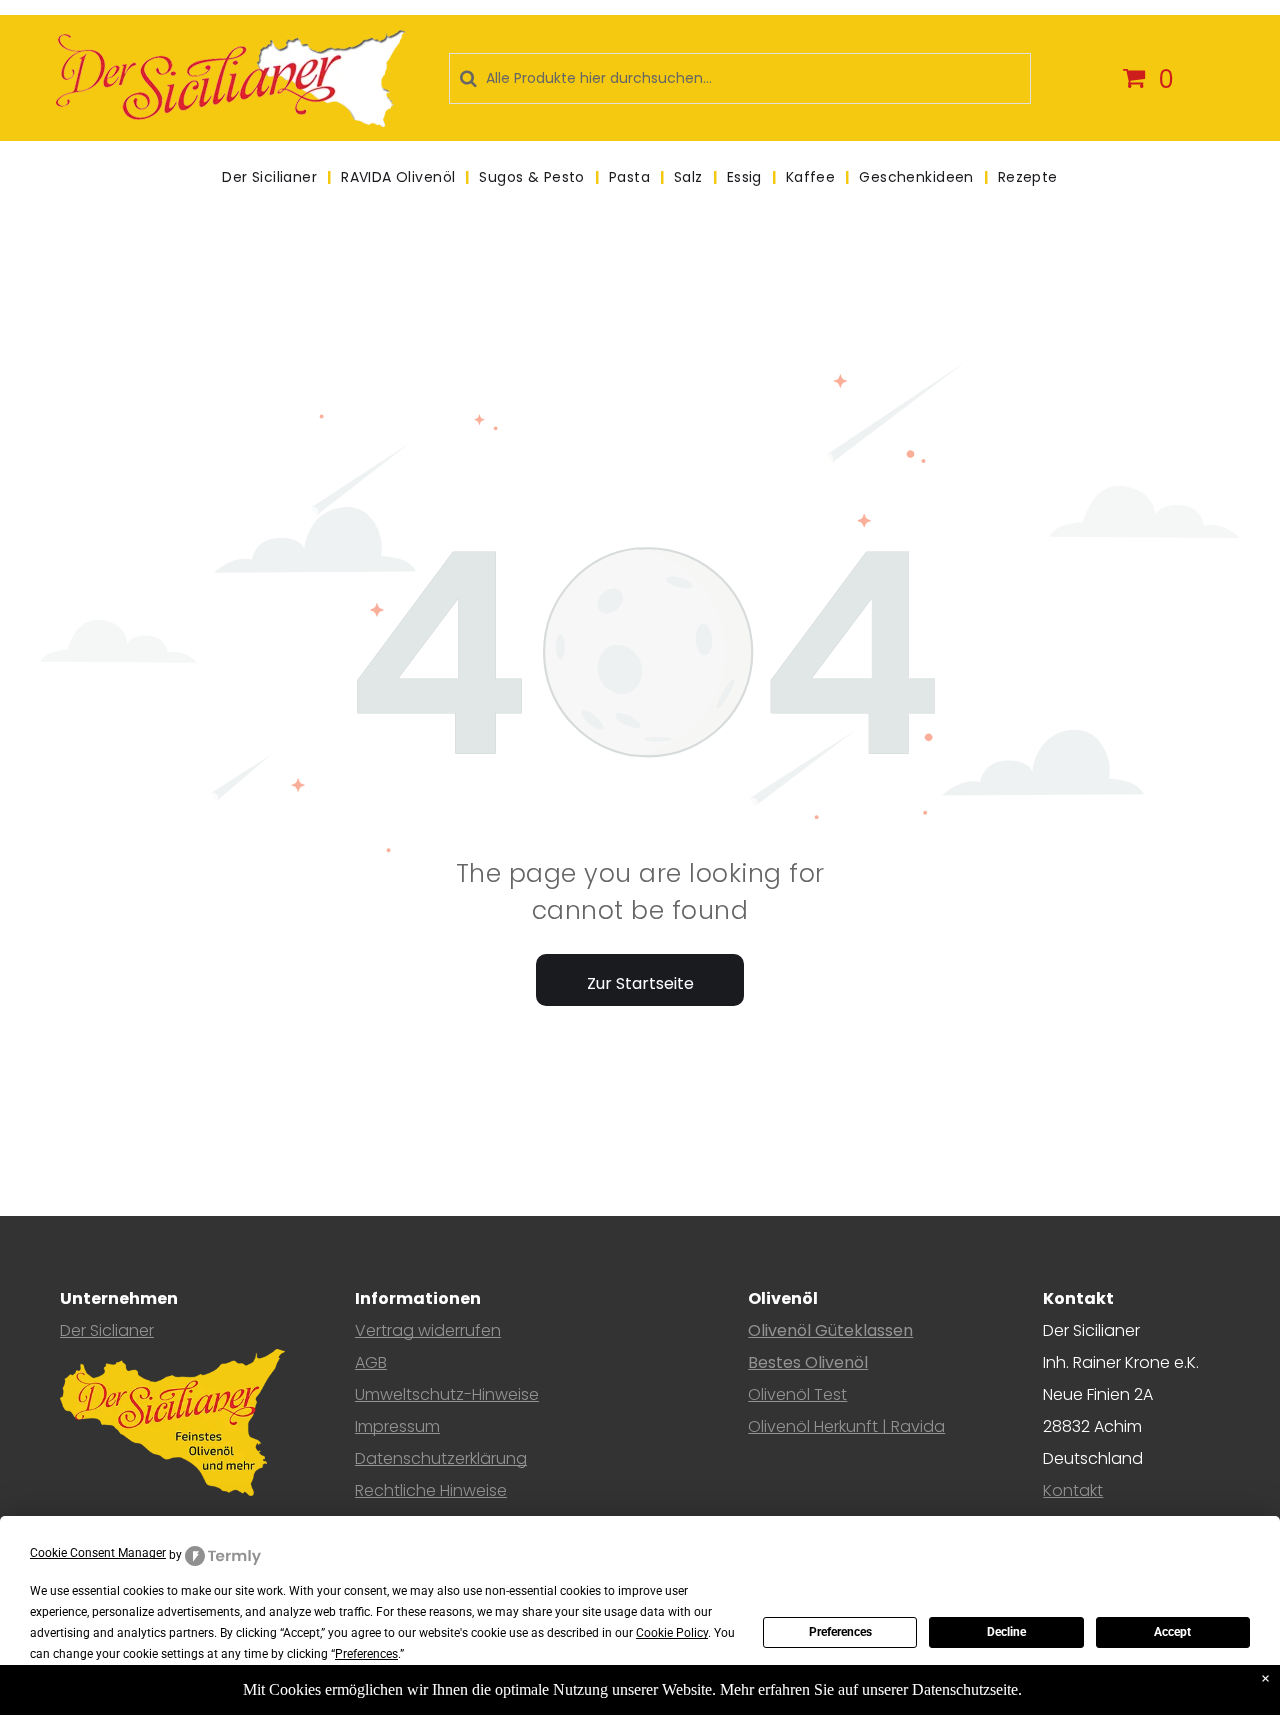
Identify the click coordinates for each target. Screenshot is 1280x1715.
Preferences (840, 1632)
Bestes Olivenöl (808, 1362)
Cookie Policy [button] (672, 1633)
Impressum (397, 1426)
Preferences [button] (366, 1654)
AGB (371, 1362)
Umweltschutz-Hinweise (447, 1394)
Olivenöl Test (797, 1394)
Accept (1172, 1632)
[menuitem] (271, 177)
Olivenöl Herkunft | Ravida (846, 1426)
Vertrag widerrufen (428, 1330)
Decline (1006, 1632)
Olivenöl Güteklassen (830, 1330)
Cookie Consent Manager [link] (98, 1553)
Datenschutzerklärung (441, 1458)
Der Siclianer (107, 1330)
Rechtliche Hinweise (431, 1490)
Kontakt (1073, 1490)
